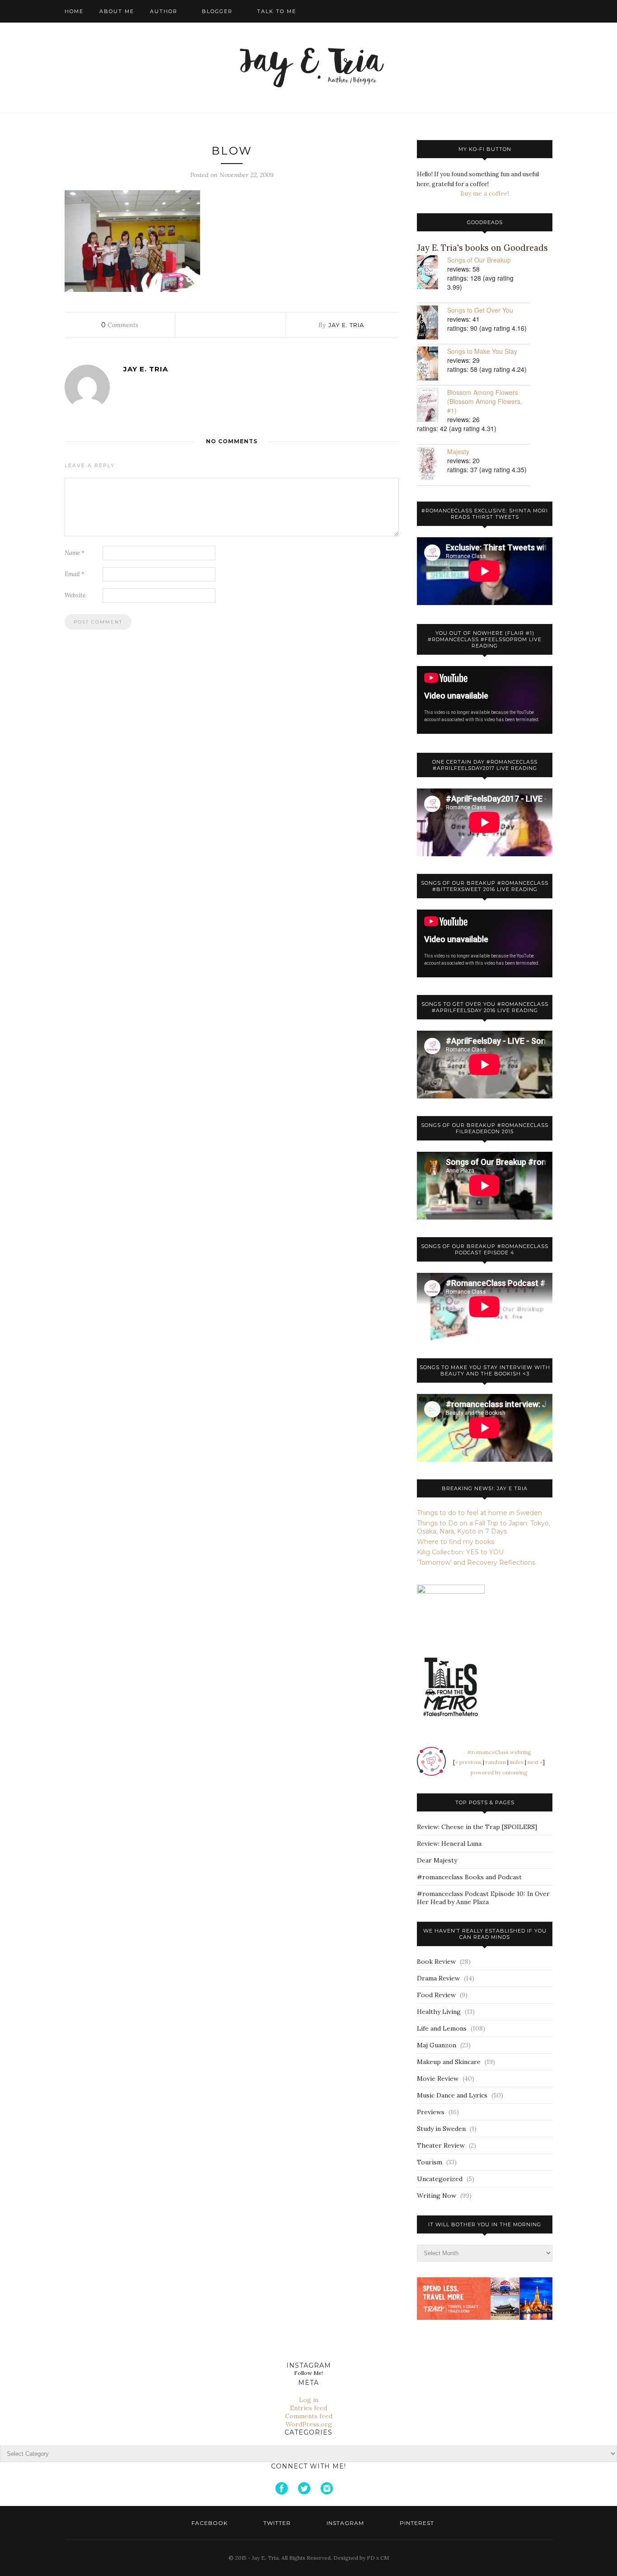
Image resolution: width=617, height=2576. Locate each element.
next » (535, 1762)
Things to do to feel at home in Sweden (479, 1513)
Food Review (436, 1995)
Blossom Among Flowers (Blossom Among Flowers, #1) (485, 401)
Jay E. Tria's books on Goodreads (482, 248)
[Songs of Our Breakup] (432, 273)
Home (74, 11)
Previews (431, 2112)
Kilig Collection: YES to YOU (460, 1552)
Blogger (217, 11)
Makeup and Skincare (449, 2062)
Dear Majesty (437, 1860)
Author (164, 11)
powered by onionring (499, 1772)
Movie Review (438, 2079)
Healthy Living (439, 2012)
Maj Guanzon (437, 2045)
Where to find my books (456, 1542)
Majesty (458, 451)
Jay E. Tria (346, 325)
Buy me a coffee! (485, 193)
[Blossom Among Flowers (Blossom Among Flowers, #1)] (432, 406)
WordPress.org (309, 2424)
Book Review (436, 1961)
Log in (309, 2400)
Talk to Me (277, 11)
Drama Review (438, 1978)
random (496, 1762)
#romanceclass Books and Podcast (469, 1877)
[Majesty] (432, 465)
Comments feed (309, 2416)
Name (75, 553)
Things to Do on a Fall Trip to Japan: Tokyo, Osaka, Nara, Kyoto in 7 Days (484, 1527)
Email (75, 574)
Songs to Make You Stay (482, 351)
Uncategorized (440, 2179)
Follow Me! (308, 2373)
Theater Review (441, 2145)
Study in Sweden (441, 2129)
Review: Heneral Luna (449, 1844)
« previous (468, 1762)
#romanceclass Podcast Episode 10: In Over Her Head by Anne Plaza (483, 1898)
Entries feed (308, 2408)
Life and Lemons (442, 2028)
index (517, 1762)
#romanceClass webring (499, 1752)
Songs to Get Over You (480, 310)
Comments (120, 325)
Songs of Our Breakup (479, 260)
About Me (117, 11)
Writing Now (437, 2196)
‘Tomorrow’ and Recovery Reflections (476, 1562)
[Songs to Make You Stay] (432, 364)
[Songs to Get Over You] (432, 323)
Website (75, 595)
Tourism (430, 2162)
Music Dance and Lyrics (452, 2095)
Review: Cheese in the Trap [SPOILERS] (477, 1827)
